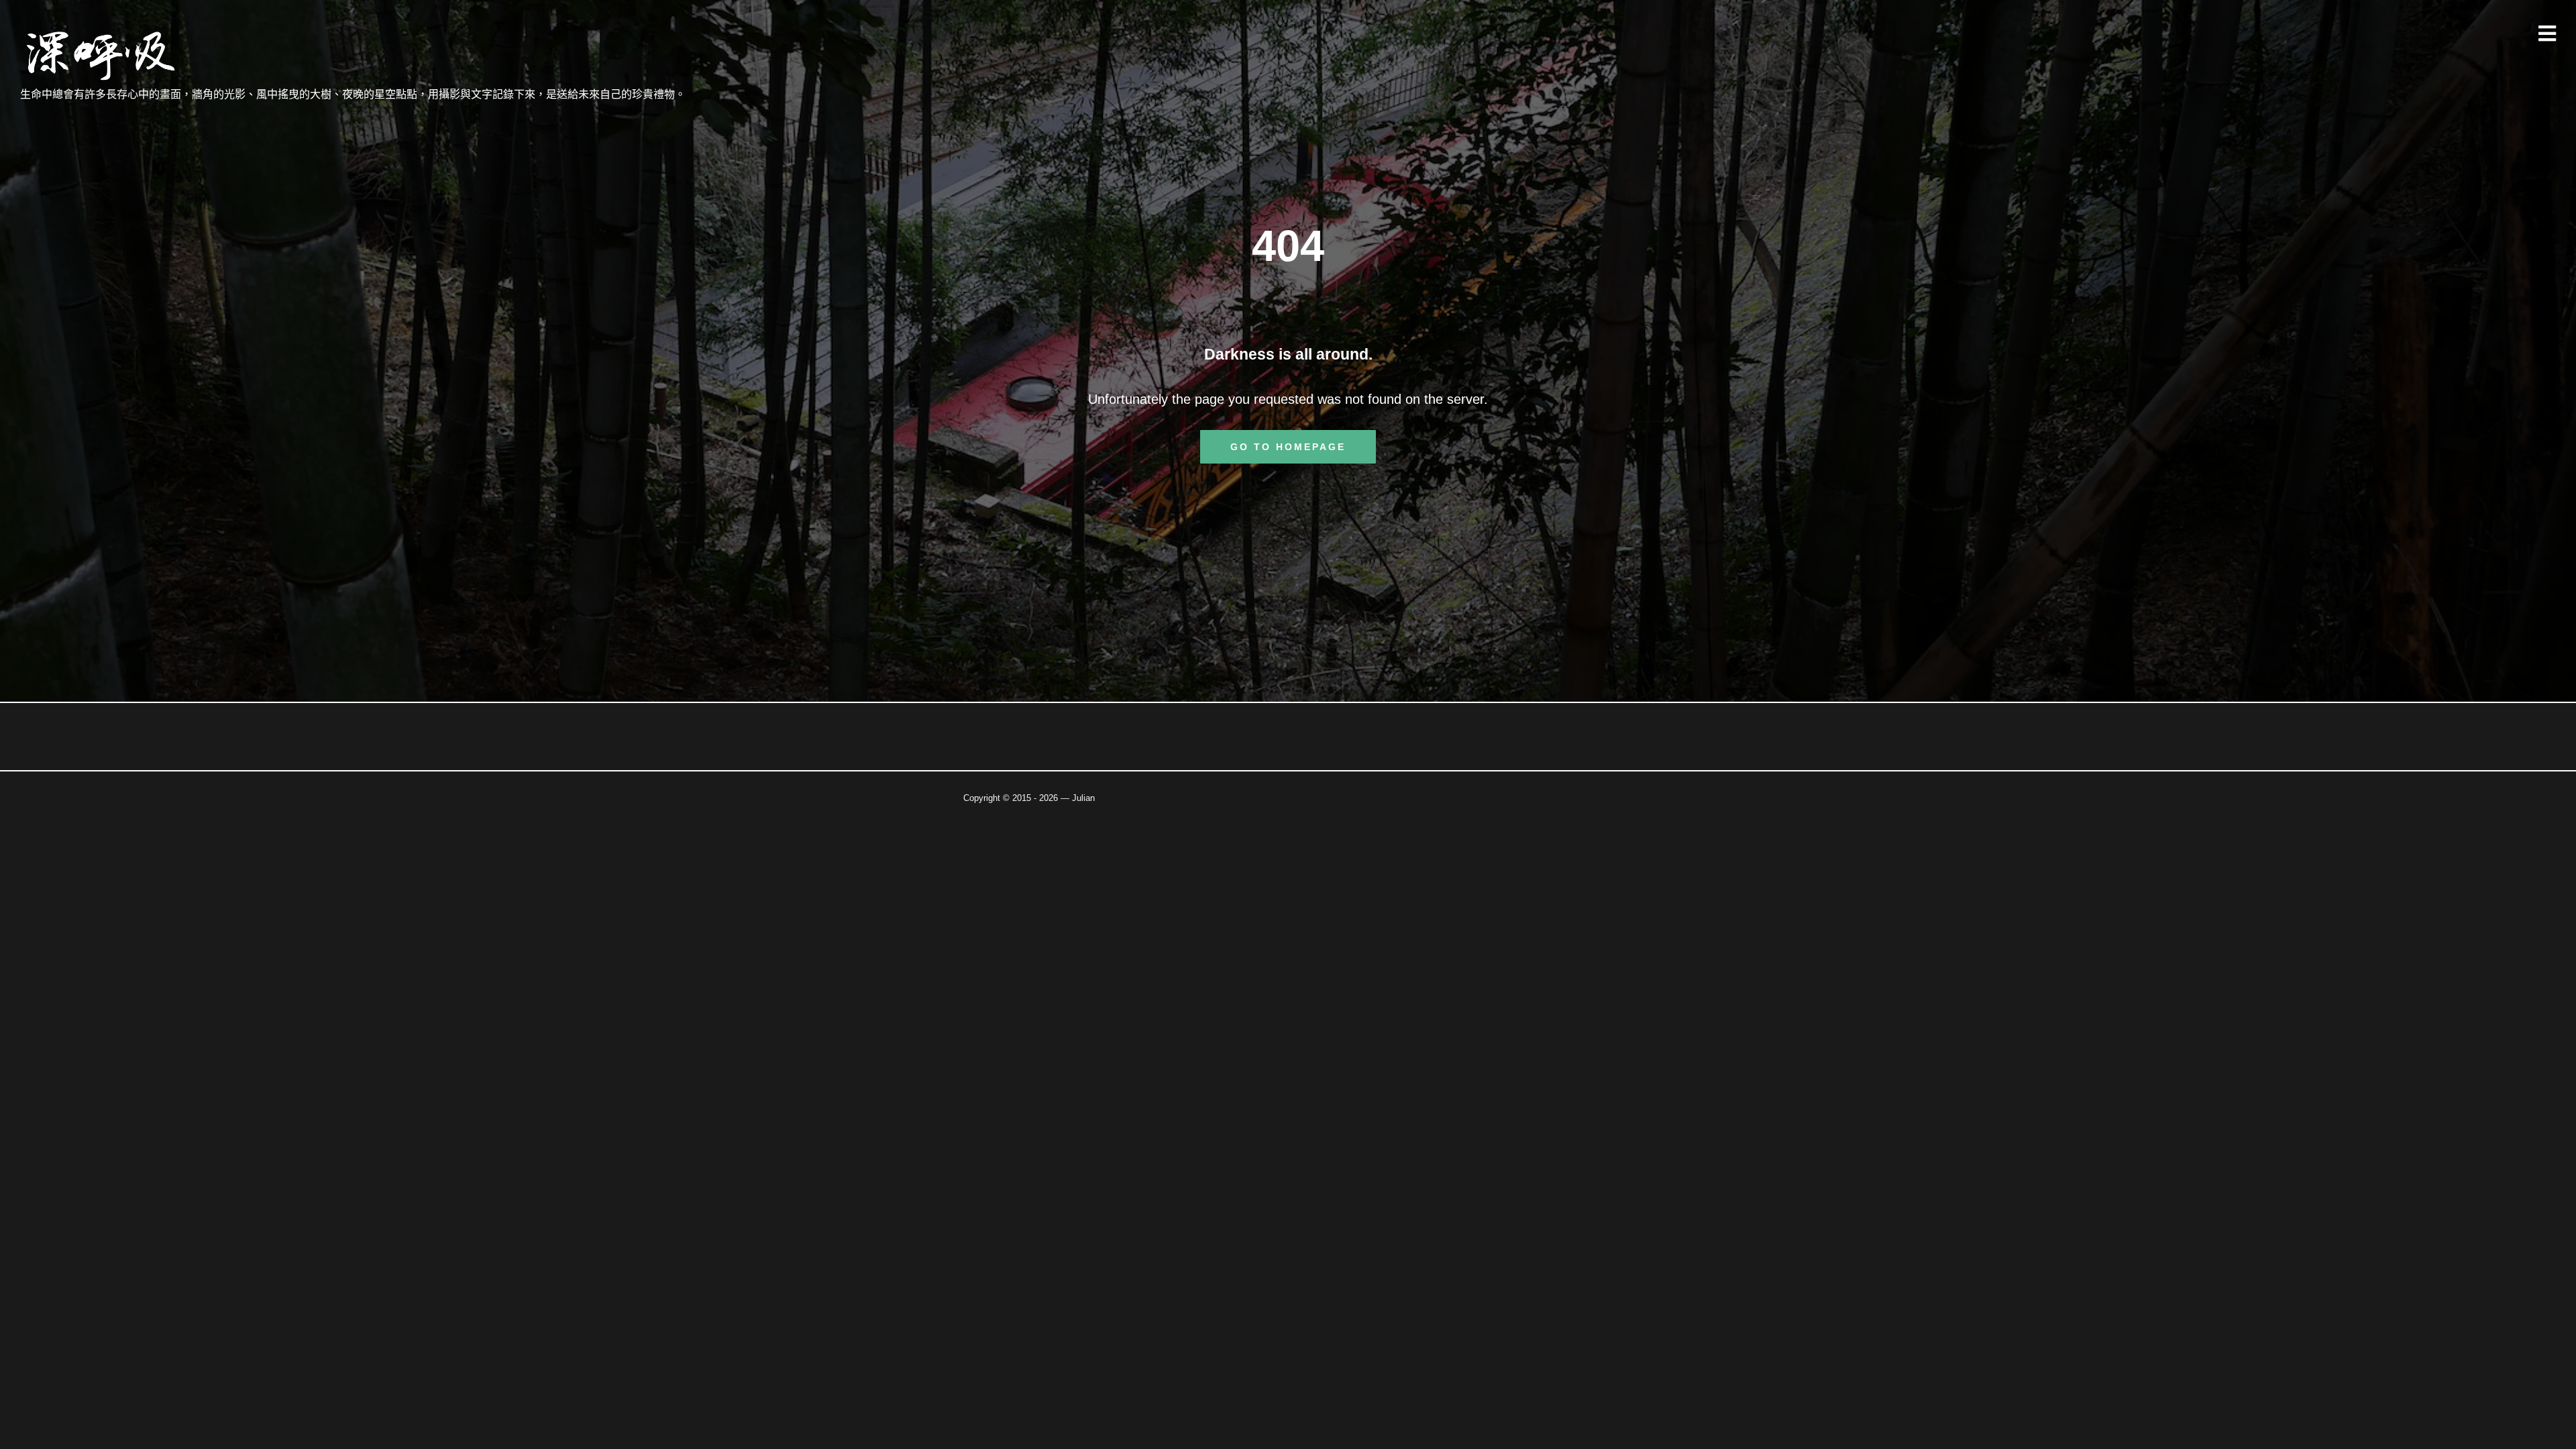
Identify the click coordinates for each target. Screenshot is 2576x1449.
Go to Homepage (1288, 447)
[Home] (102, 56)
